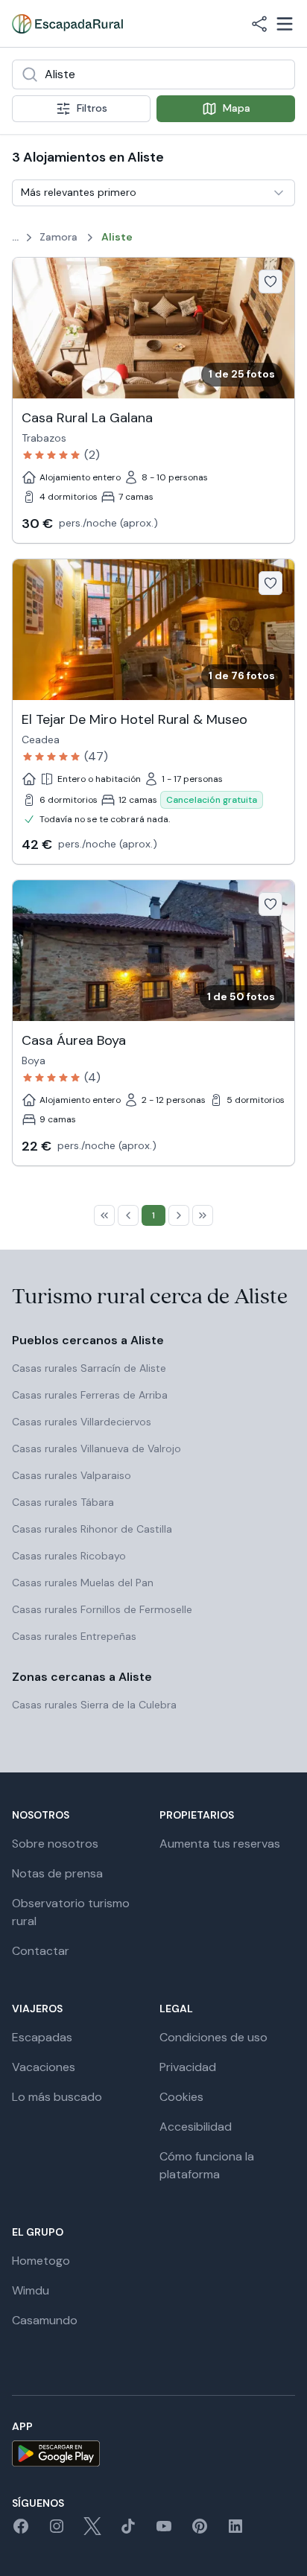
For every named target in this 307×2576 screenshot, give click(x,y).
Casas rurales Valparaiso (72, 1475)
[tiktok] (128, 2531)
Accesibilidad (196, 2127)
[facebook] (21, 2531)
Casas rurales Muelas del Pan (83, 1583)
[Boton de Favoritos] (270, 282)
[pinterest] (200, 2531)
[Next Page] (179, 1215)
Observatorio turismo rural (71, 1912)
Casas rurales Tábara (63, 1502)
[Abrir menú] (285, 24)
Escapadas (42, 2037)
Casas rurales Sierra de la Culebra (94, 1705)
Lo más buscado (57, 2097)
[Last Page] (203, 1215)
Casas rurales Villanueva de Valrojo (96, 1448)
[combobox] (153, 74)
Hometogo (41, 2261)
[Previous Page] (128, 1215)
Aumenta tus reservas (220, 1844)
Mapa (237, 108)
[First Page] (104, 1215)
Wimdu (31, 2290)
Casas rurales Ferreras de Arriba (90, 1395)
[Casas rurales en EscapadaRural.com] (67, 24)
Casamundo (45, 2320)
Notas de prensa (57, 1873)
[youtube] (164, 2531)
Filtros (92, 108)
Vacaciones (44, 2067)
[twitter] (92, 2531)
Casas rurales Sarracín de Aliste (89, 1368)
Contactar (41, 1951)
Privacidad (188, 2067)
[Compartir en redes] (259, 24)
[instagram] (57, 2531)
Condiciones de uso (213, 2037)
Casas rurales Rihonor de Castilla (92, 1529)
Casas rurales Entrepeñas (74, 1636)
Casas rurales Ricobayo (69, 1556)
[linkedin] (235, 2531)
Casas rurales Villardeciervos (82, 1422)
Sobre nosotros (55, 1844)
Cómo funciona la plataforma (207, 2165)
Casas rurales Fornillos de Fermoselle (102, 1609)
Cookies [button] (181, 2097)
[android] (153, 2453)
